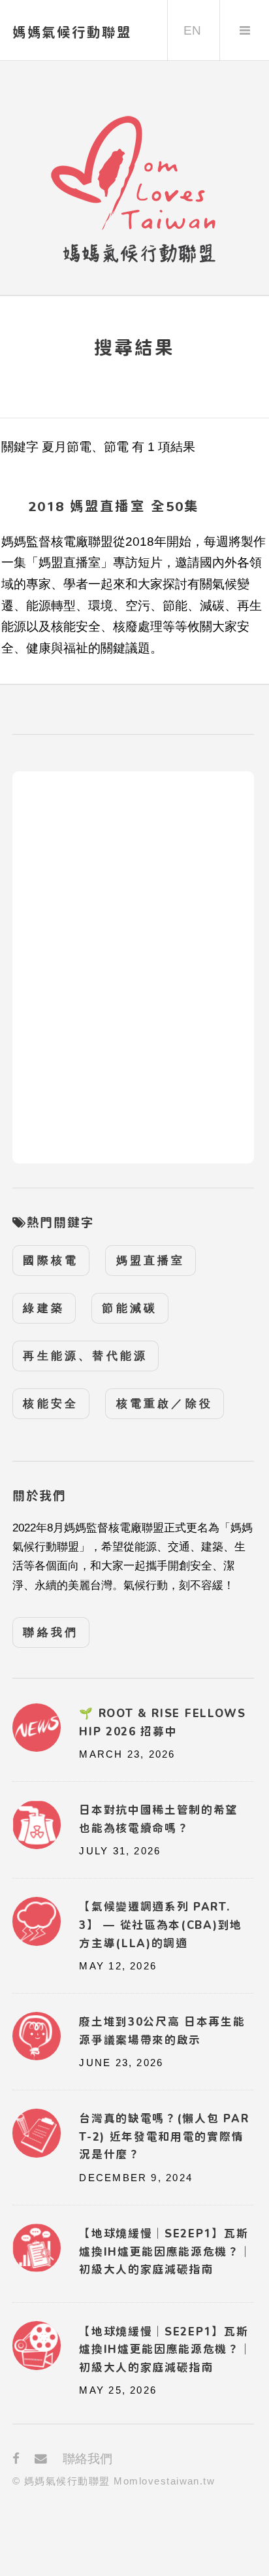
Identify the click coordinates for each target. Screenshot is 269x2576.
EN (192, 30)
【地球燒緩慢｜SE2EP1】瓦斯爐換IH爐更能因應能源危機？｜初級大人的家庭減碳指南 (165, 2350)
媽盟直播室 (151, 1261)
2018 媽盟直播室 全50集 (114, 506)
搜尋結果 (134, 347)
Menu (245, 30)
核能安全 (51, 1404)
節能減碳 (130, 1308)
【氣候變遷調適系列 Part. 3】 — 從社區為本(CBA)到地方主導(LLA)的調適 (161, 1925)
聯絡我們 (51, 1632)
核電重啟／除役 (165, 1404)
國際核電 (51, 1261)
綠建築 (44, 1308)
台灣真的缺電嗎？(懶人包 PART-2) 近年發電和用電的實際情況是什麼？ (164, 2136)
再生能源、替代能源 (85, 1356)
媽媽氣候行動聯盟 (72, 32)
